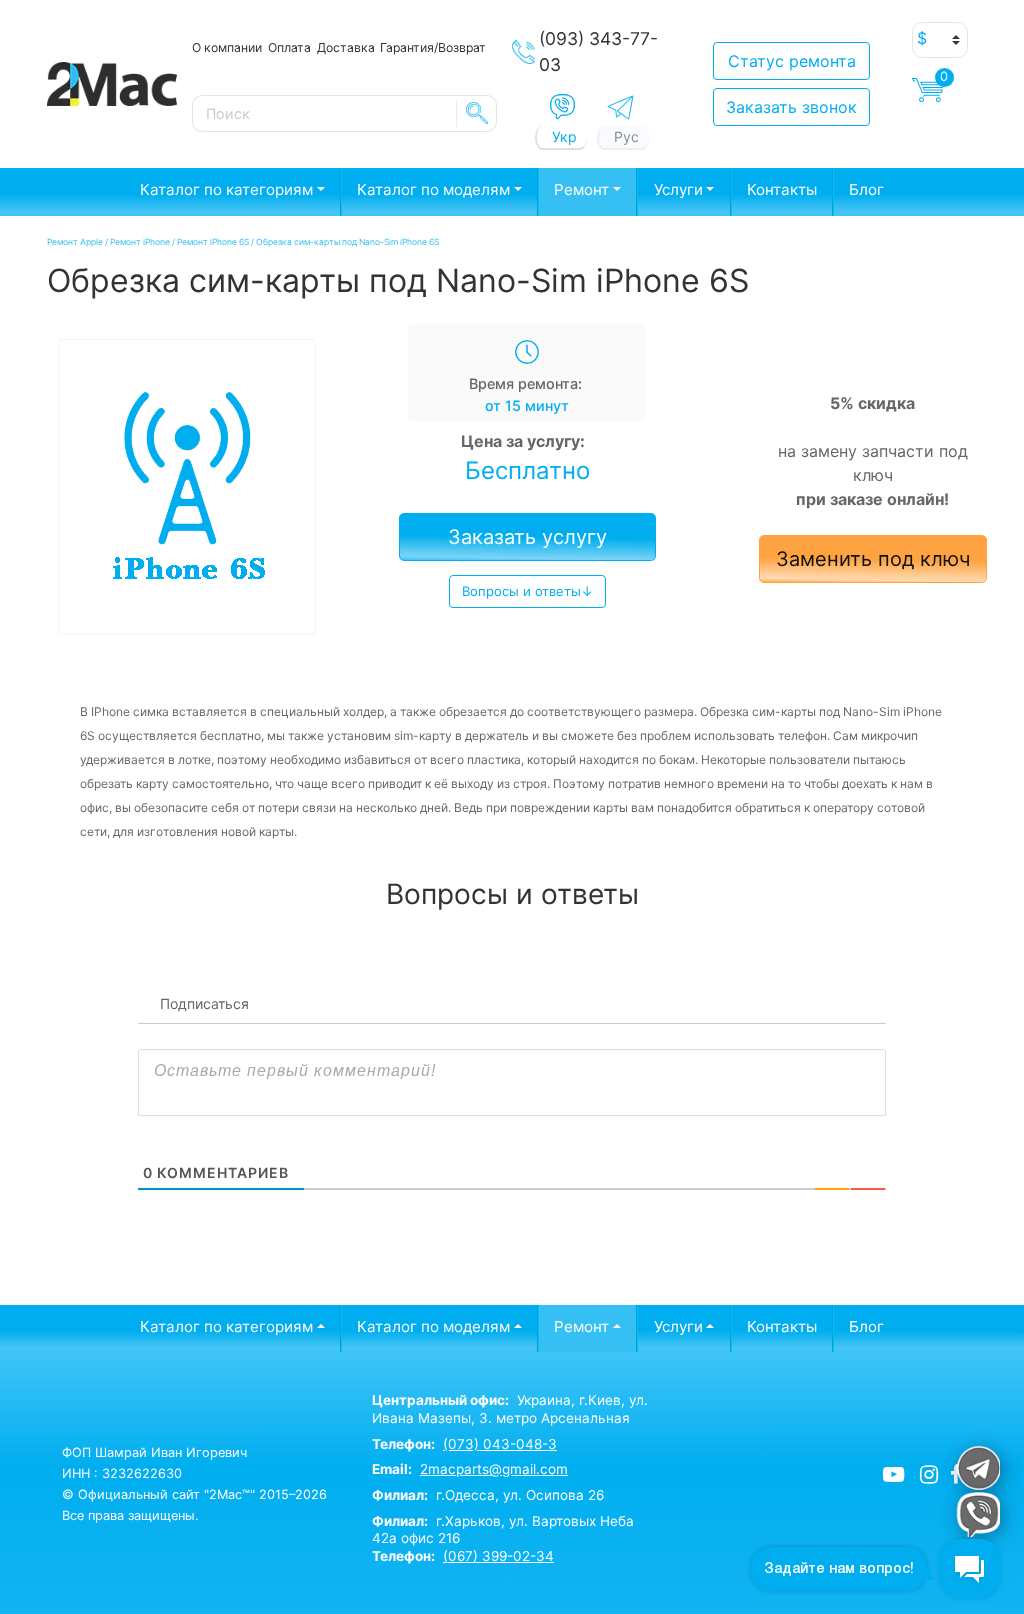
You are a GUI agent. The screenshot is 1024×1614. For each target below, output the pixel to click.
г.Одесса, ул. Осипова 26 (488, 1495)
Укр (564, 136)
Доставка (346, 47)
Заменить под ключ (873, 559)
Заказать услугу (527, 537)
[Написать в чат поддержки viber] (977, 1514)
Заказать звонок (791, 107)
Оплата (289, 47)
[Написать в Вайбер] (562, 107)
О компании (227, 47)
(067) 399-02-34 (498, 1556)
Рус (626, 136)
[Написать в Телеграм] (620, 107)
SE (477, 113)
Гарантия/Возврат (433, 47)
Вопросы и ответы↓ (527, 591)
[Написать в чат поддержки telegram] (977, 1467)
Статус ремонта (792, 61)
